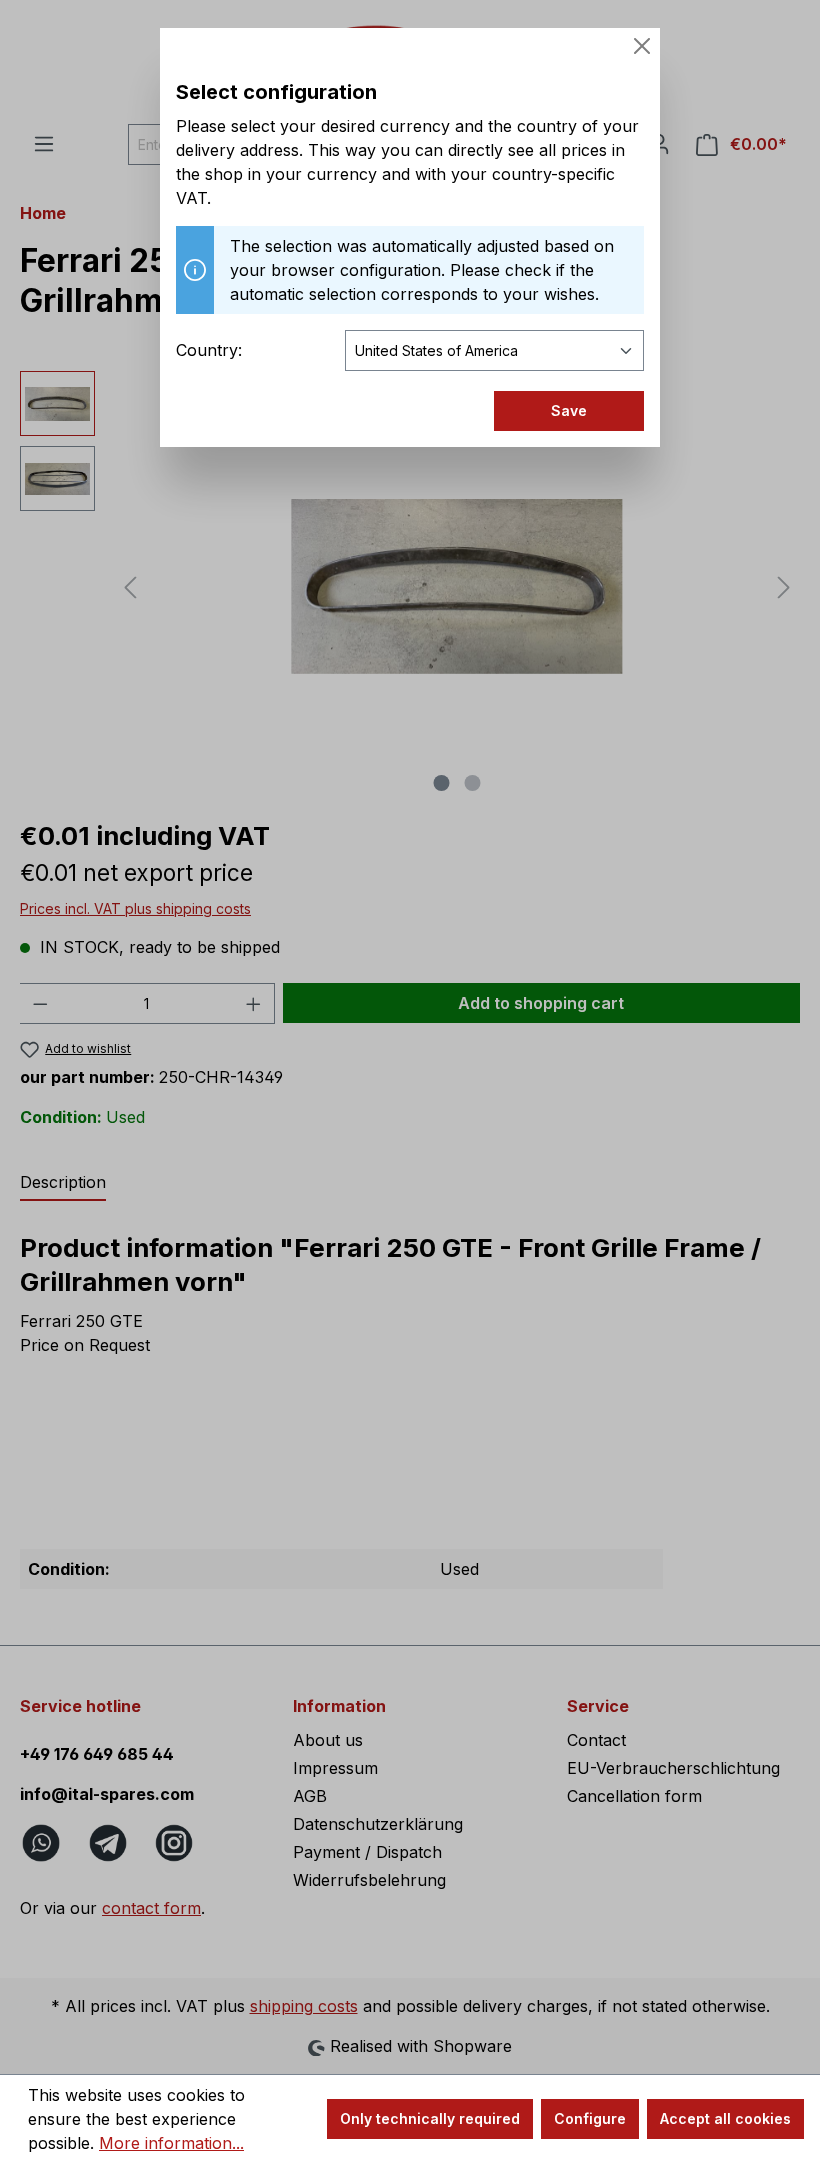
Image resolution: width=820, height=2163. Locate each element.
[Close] (642, 46)
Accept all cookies (725, 2118)
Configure (590, 2118)
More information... (171, 2143)
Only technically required (430, 2118)
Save (569, 410)
